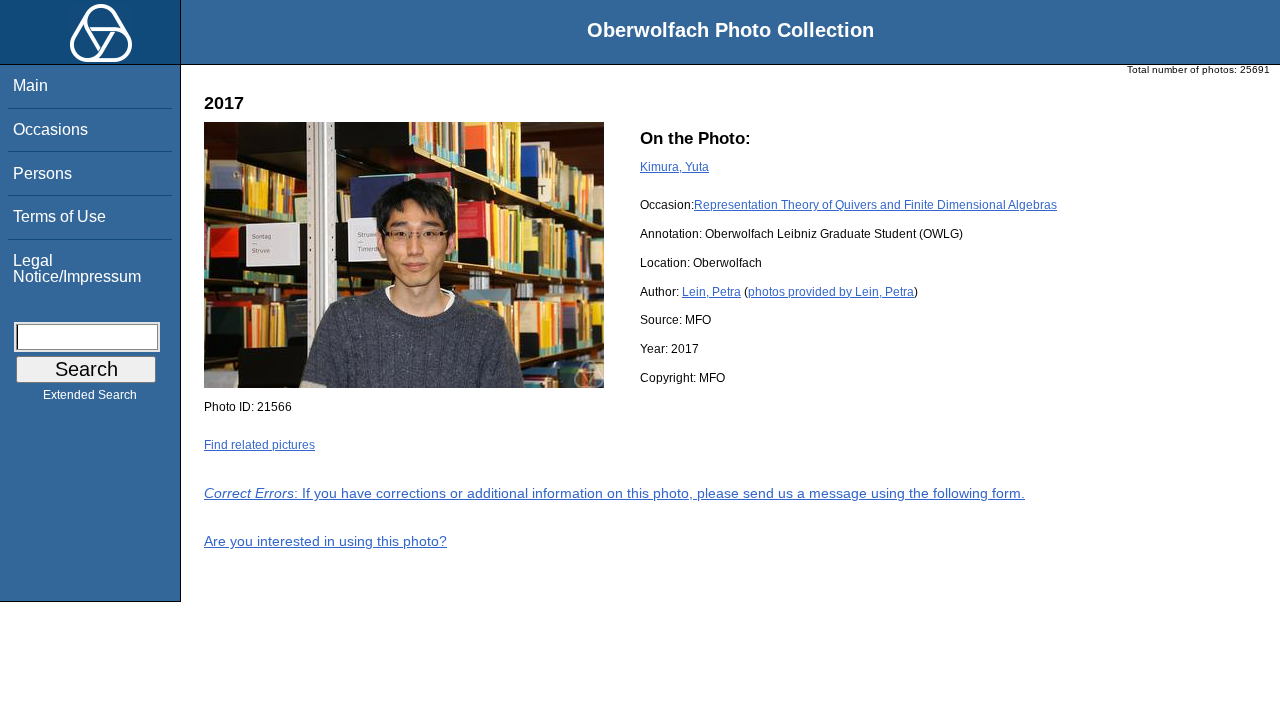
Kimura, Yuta (674, 167)
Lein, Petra (711, 292)
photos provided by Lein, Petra (831, 292)
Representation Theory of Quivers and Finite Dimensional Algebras (875, 205)
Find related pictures (259, 445)
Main (30, 85)
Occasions (50, 129)
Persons (42, 173)
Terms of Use (59, 216)
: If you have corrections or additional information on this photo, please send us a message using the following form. (614, 493)
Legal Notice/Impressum (77, 268)
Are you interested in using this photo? (325, 541)
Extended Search (90, 395)
